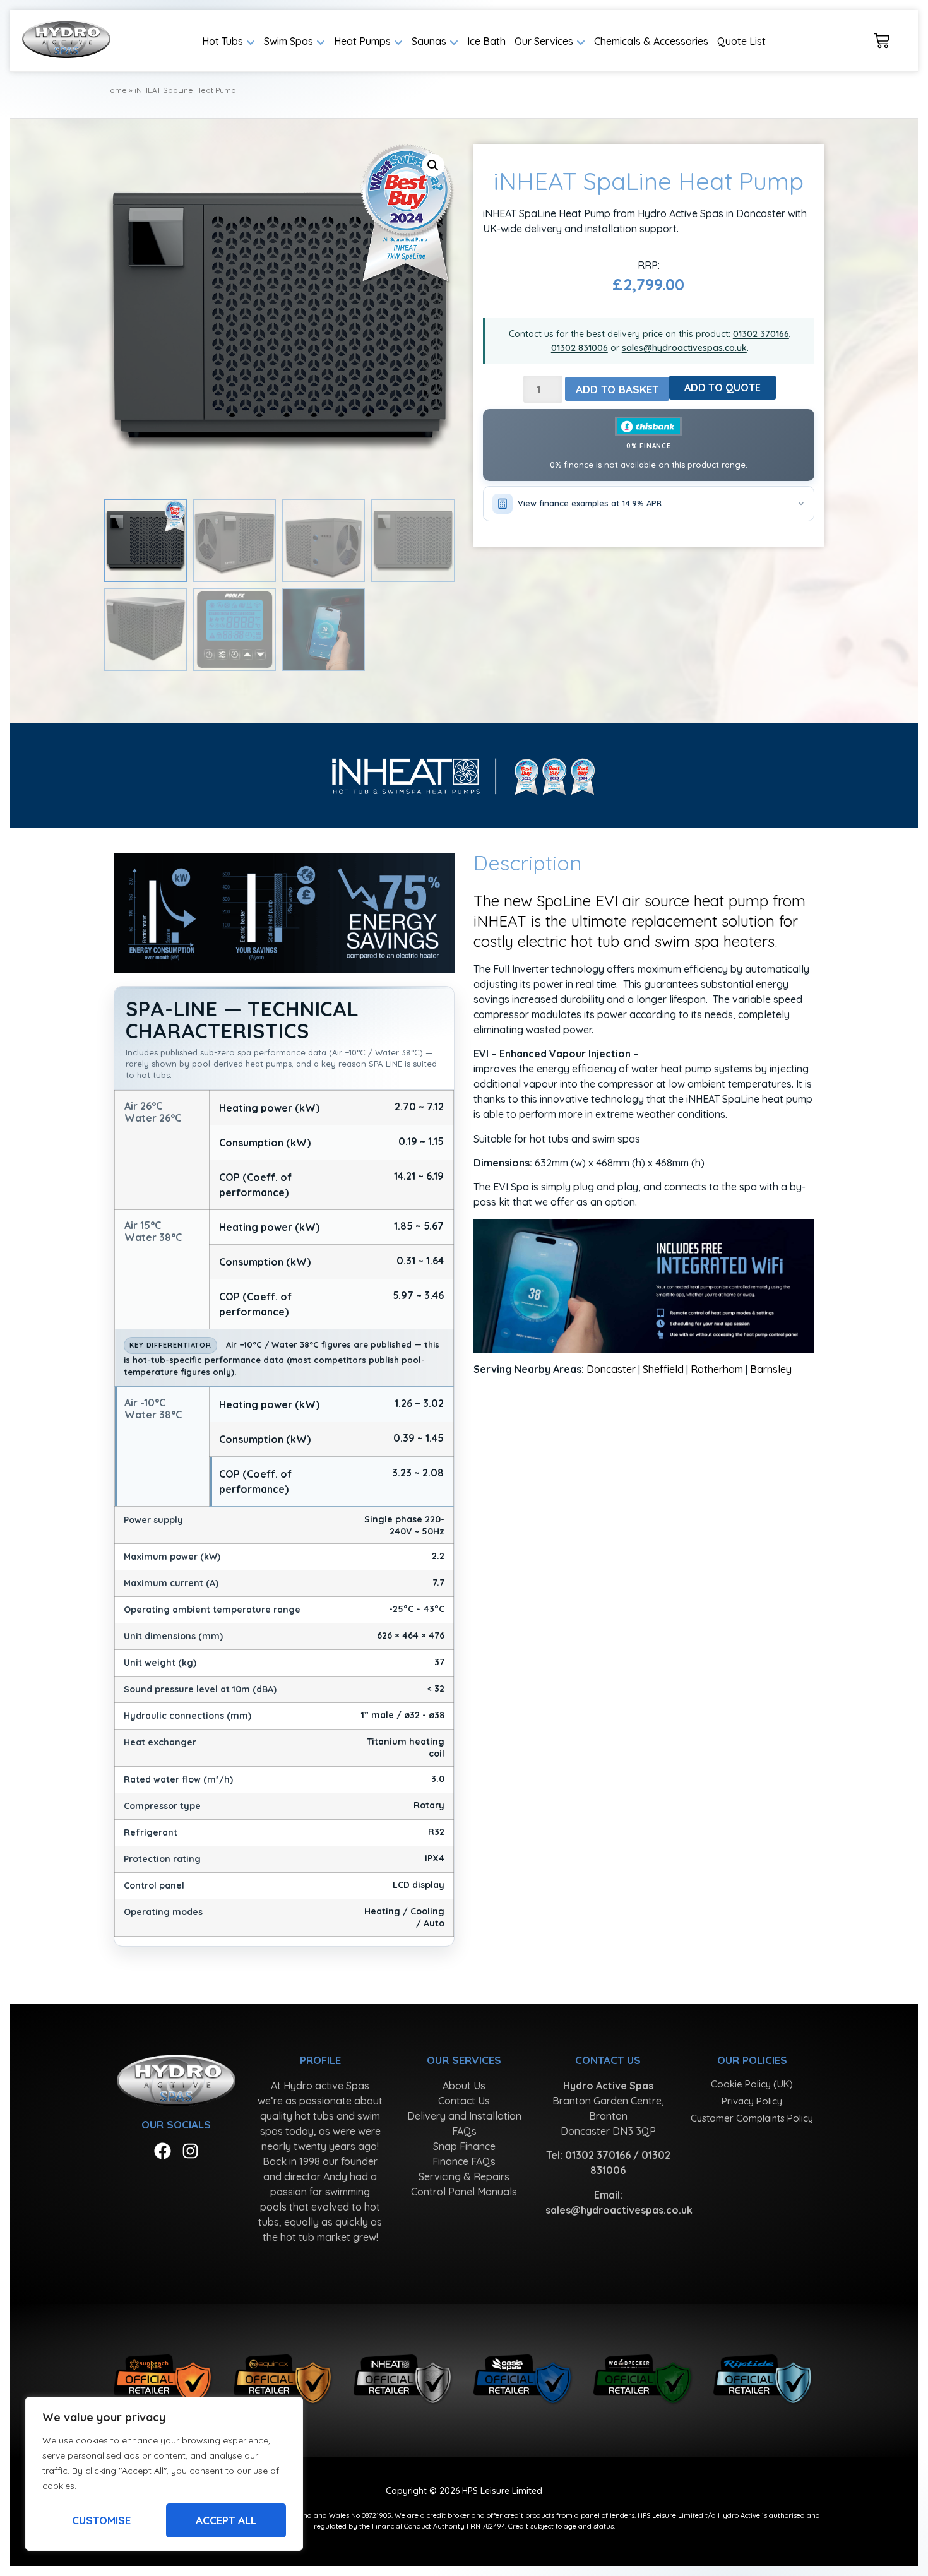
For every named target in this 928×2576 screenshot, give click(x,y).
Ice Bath (486, 41)
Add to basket (617, 389)
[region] (164, 2474)
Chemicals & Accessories (651, 41)
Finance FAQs (464, 2161)
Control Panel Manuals (464, 2192)
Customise (101, 2520)
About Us (464, 2086)
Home (116, 90)
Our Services (544, 41)
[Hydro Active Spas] (66, 41)
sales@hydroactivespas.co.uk (684, 348)
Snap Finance (464, 2146)
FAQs (464, 2131)
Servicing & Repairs (464, 2176)
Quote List (741, 41)
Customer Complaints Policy (752, 2118)
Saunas (429, 41)
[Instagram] (190, 2151)
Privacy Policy (752, 2101)
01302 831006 (580, 348)
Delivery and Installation (464, 2116)
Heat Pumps (362, 41)
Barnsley (771, 1369)
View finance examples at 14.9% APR (590, 503)
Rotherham (717, 1369)
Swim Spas (289, 41)
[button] (433, 165)
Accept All (226, 2520)
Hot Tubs (223, 41)
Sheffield (663, 1369)
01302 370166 (761, 334)
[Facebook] (163, 2151)
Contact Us (464, 2101)
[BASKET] (882, 41)
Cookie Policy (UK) (752, 2084)
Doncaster (611, 1369)
